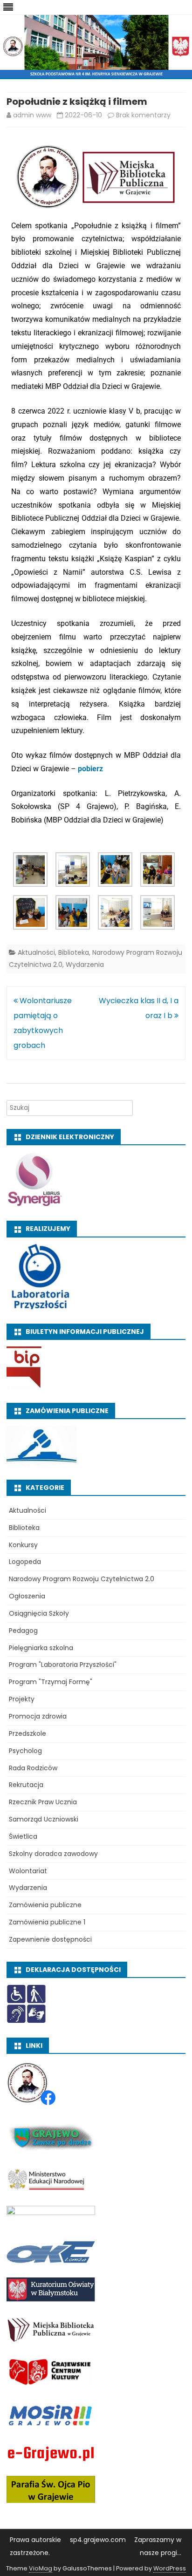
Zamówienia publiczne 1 (47, 1922)
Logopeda (25, 1562)
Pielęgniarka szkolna (41, 1648)
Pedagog (23, 1631)
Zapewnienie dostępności (50, 1939)
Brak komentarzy (143, 115)
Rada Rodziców (33, 1768)
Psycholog (25, 1751)
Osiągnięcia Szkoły (39, 1613)
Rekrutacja (26, 1785)
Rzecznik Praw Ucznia (43, 1802)
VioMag (41, 2568)
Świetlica (23, 1836)
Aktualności (36, 952)
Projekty (22, 1699)
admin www (32, 115)
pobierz (90, 769)
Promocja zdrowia (38, 1716)
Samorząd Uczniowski (44, 1819)
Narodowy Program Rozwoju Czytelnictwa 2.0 (82, 1579)
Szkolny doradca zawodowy (53, 1854)
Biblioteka (74, 952)
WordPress (170, 2568)
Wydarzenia (85, 965)
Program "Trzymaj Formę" (51, 1682)
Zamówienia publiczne (45, 1905)
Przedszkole (27, 1733)
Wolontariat (28, 1871)
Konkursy (23, 1545)
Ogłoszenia (27, 1596)
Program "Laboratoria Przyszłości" (63, 1665)
